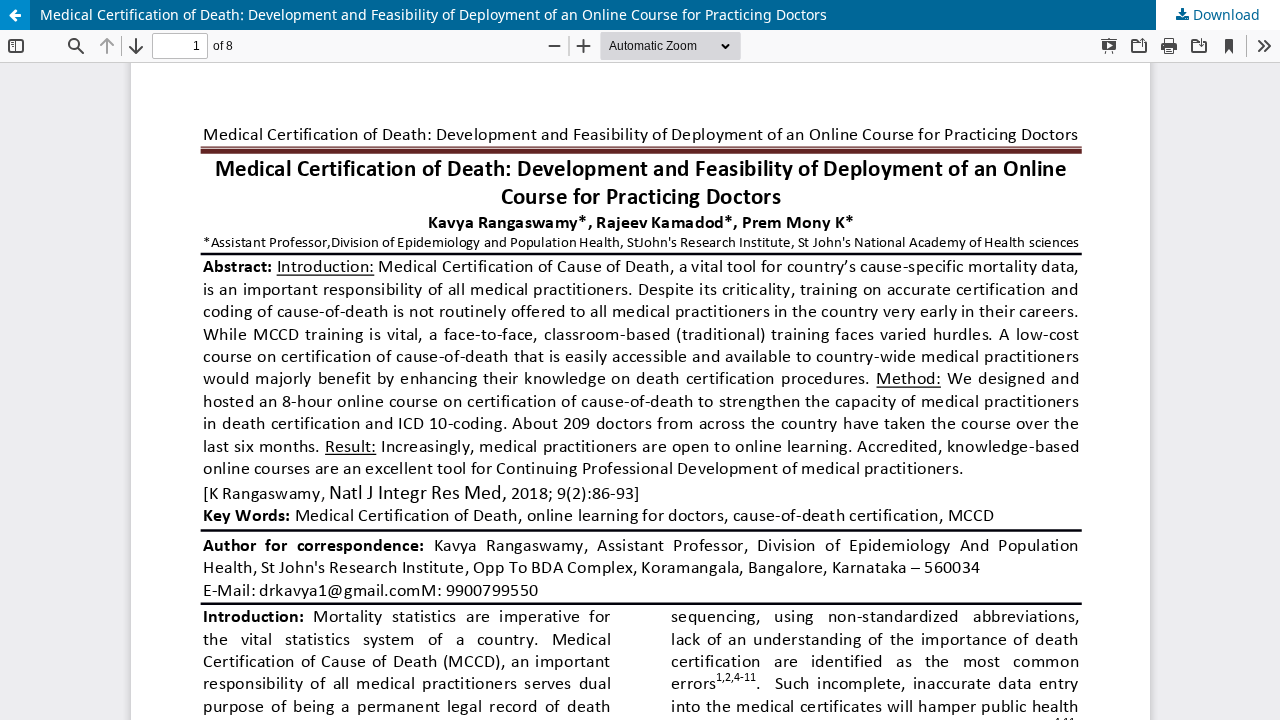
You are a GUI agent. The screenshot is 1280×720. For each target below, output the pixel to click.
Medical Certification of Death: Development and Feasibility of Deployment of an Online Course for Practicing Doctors (433, 14)
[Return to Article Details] (15, 15)
